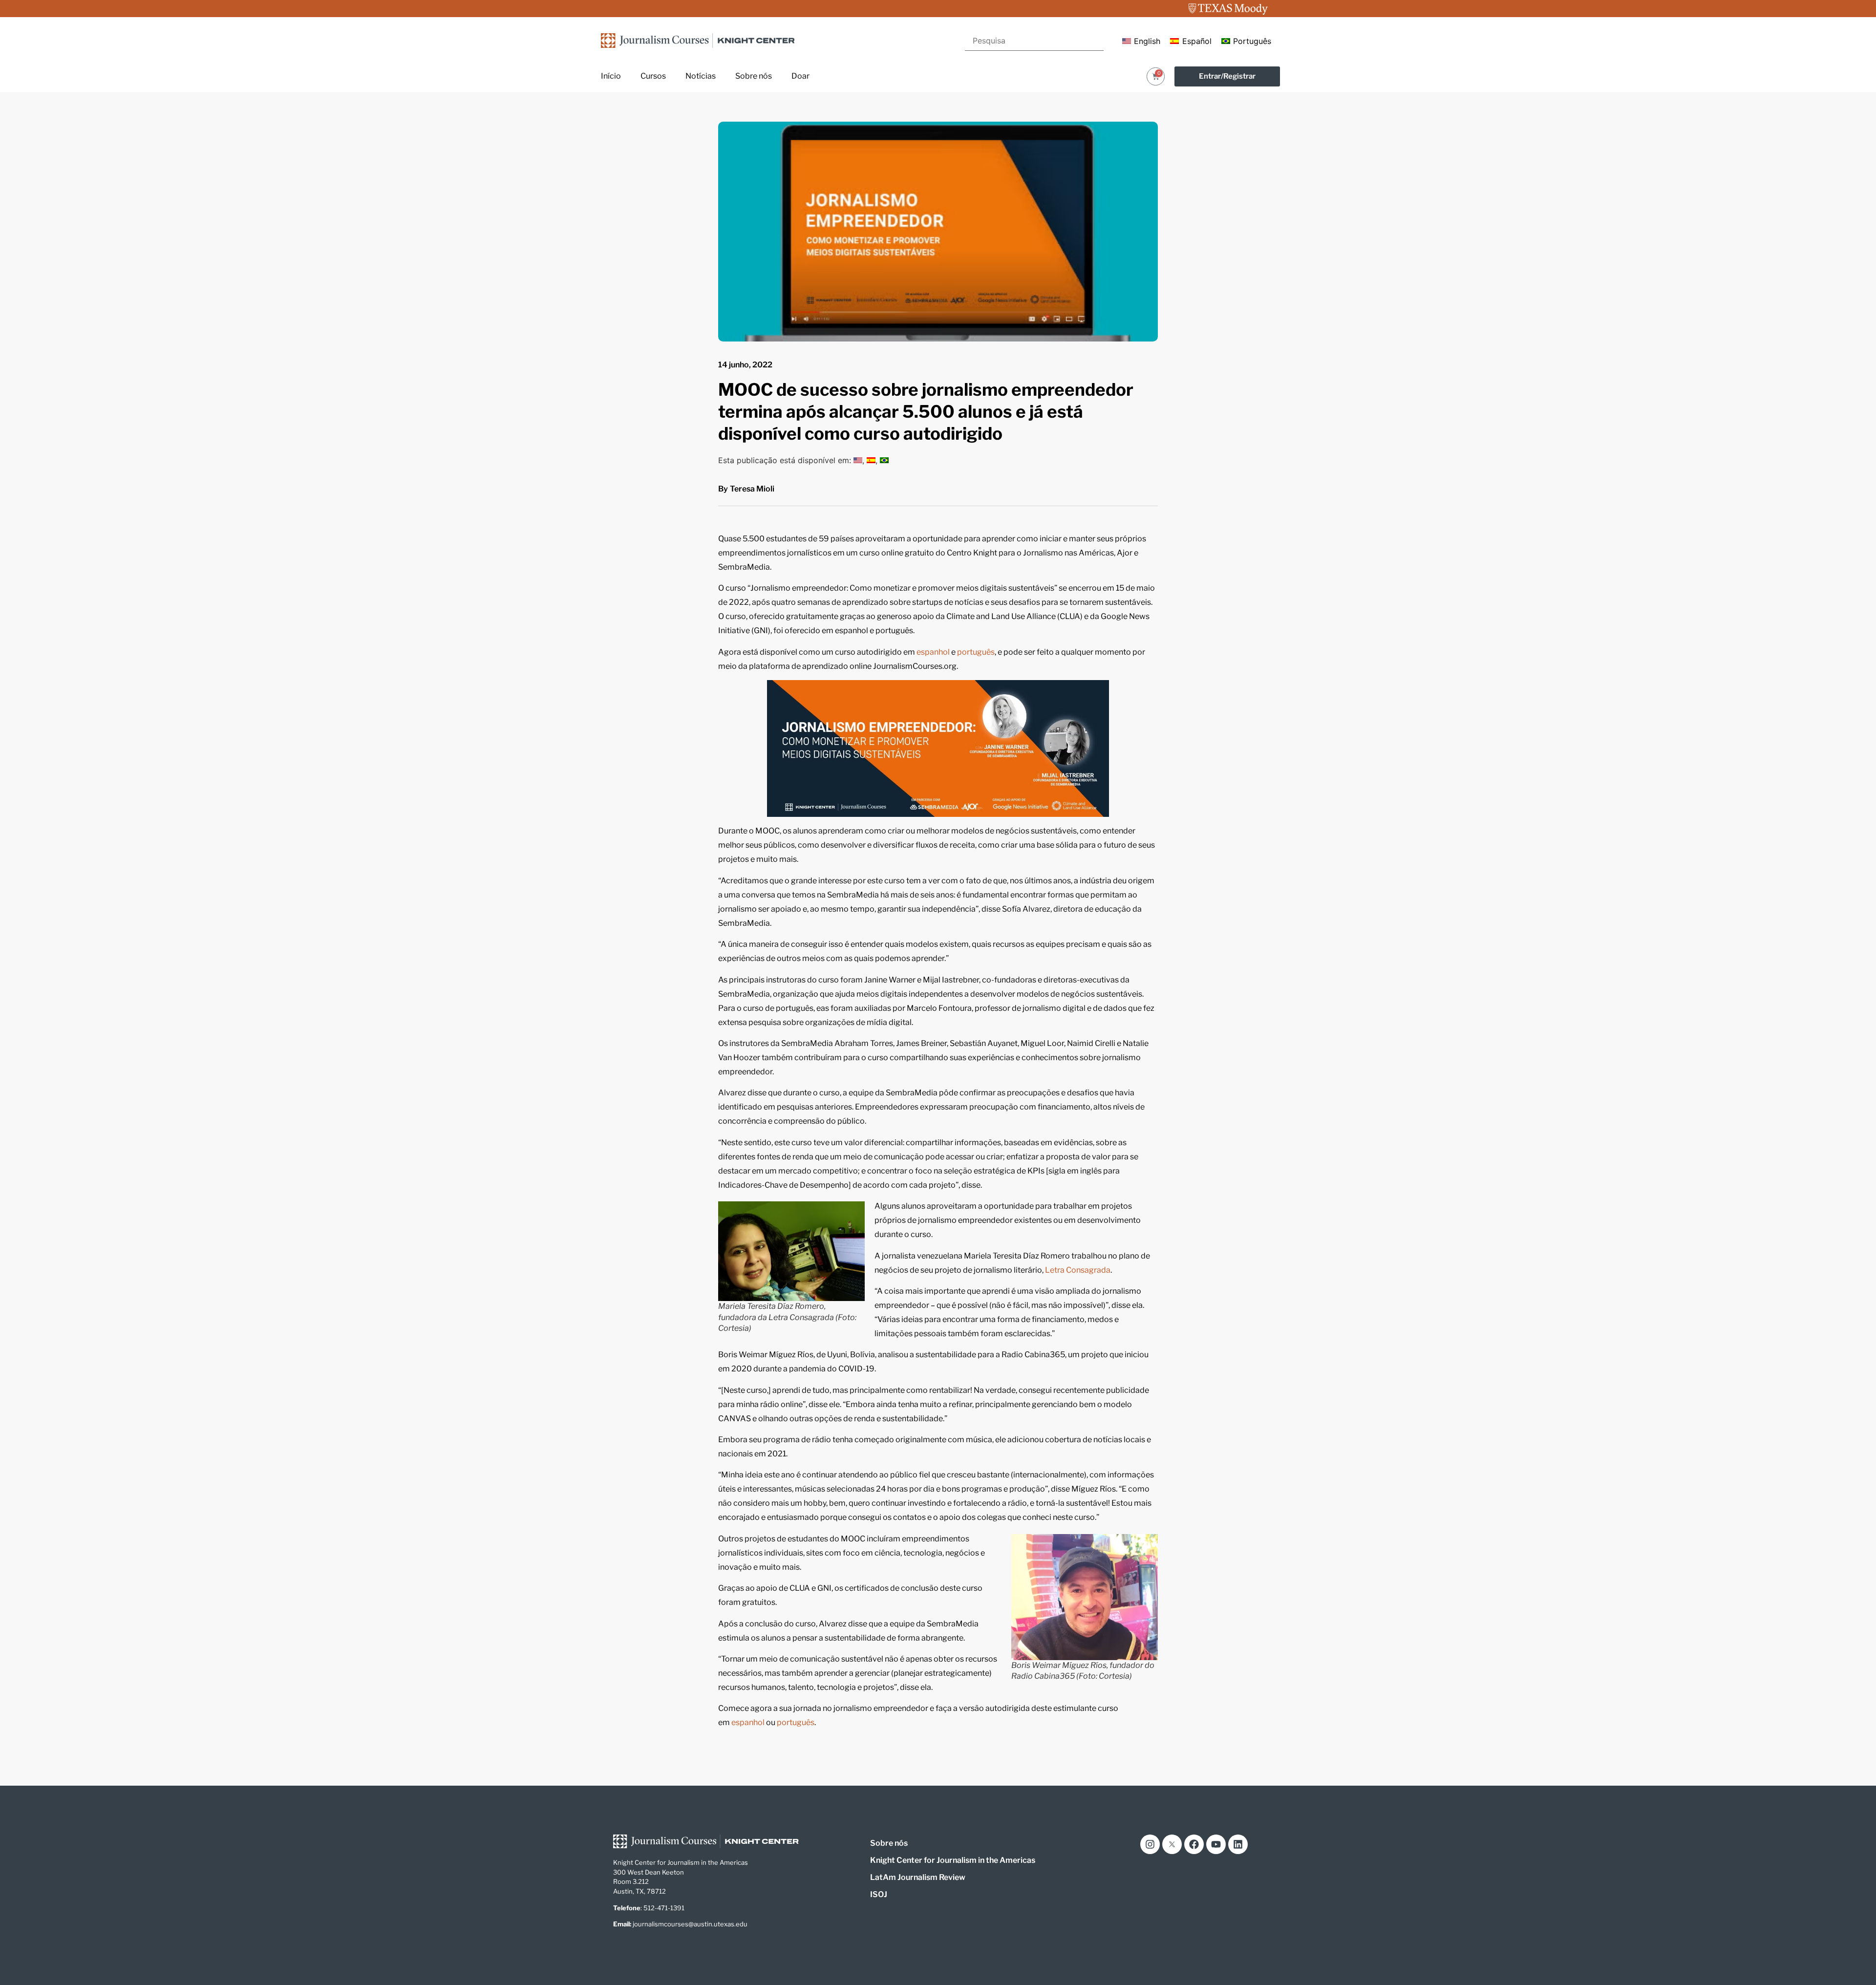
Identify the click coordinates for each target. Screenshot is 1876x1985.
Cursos (653, 76)
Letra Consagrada (1078, 1270)
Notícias (701, 76)
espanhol (934, 652)
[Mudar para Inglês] (858, 460)
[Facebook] (1194, 1844)
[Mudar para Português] (884, 460)
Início (611, 76)
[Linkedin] (1238, 1844)
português (976, 652)
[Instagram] (1150, 1844)
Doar (800, 76)
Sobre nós (754, 76)
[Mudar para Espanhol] (871, 460)
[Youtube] (1216, 1844)
